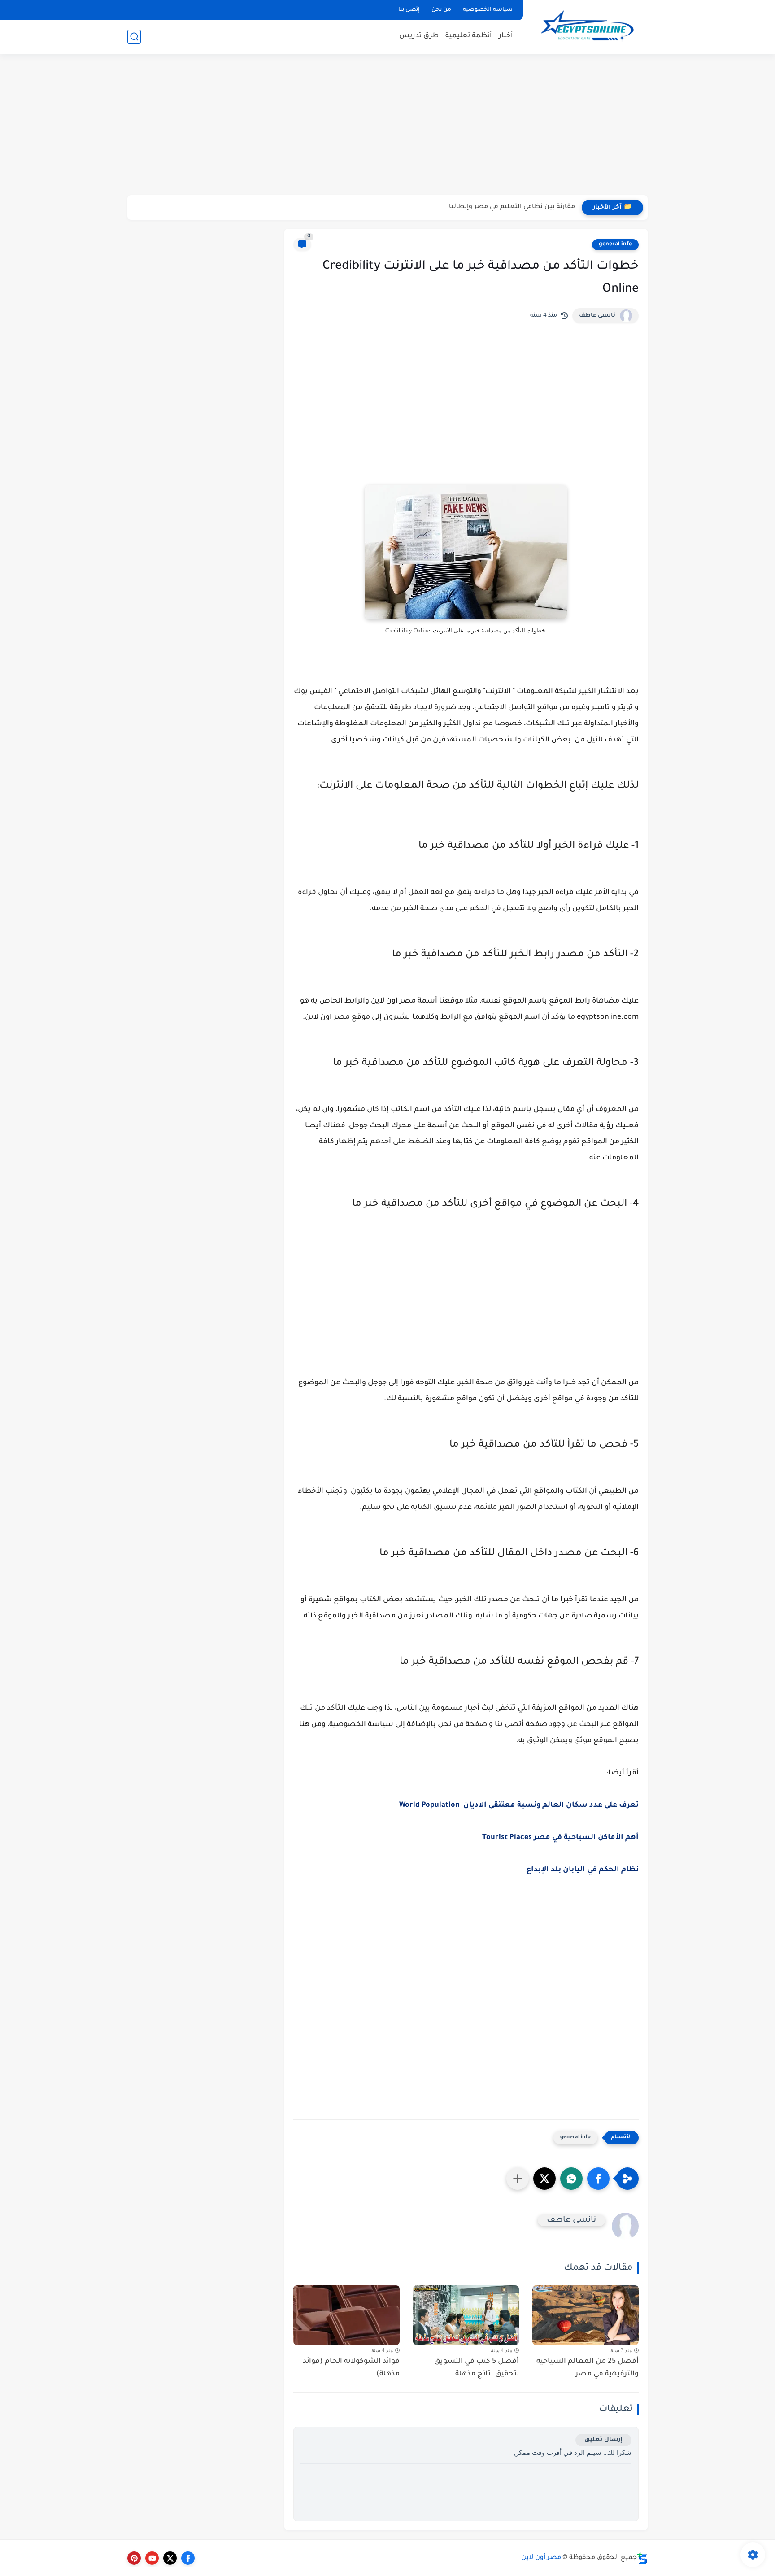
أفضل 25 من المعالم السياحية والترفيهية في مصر (588, 2368)
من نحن (441, 10)
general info (615, 244)
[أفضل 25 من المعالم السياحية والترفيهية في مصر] (586, 2315)
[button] (598, 2179)
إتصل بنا (409, 10)
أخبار (506, 36)
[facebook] (188, 2558)
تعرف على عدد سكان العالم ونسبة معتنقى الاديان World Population (519, 1805)
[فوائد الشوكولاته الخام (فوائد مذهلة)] (346, 2315)
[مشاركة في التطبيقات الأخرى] (518, 2179)
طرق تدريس (419, 36)
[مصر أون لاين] (587, 26)
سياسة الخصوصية (488, 10)
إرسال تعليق (603, 2440)
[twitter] (170, 2558)
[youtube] (152, 2558)
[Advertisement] (387, 126)
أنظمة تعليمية (469, 36)
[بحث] (134, 37)
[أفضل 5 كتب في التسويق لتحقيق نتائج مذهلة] (466, 2315)
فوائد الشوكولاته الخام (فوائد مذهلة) (351, 2368)
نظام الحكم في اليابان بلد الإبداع (583, 1870)
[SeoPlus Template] (642, 2558)
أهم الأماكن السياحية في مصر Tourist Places (560, 1838)
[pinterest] (134, 2558)
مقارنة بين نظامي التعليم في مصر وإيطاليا (512, 207)
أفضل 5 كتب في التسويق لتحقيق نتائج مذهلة (477, 2368)
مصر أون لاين (541, 2558)
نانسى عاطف (597, 316)
